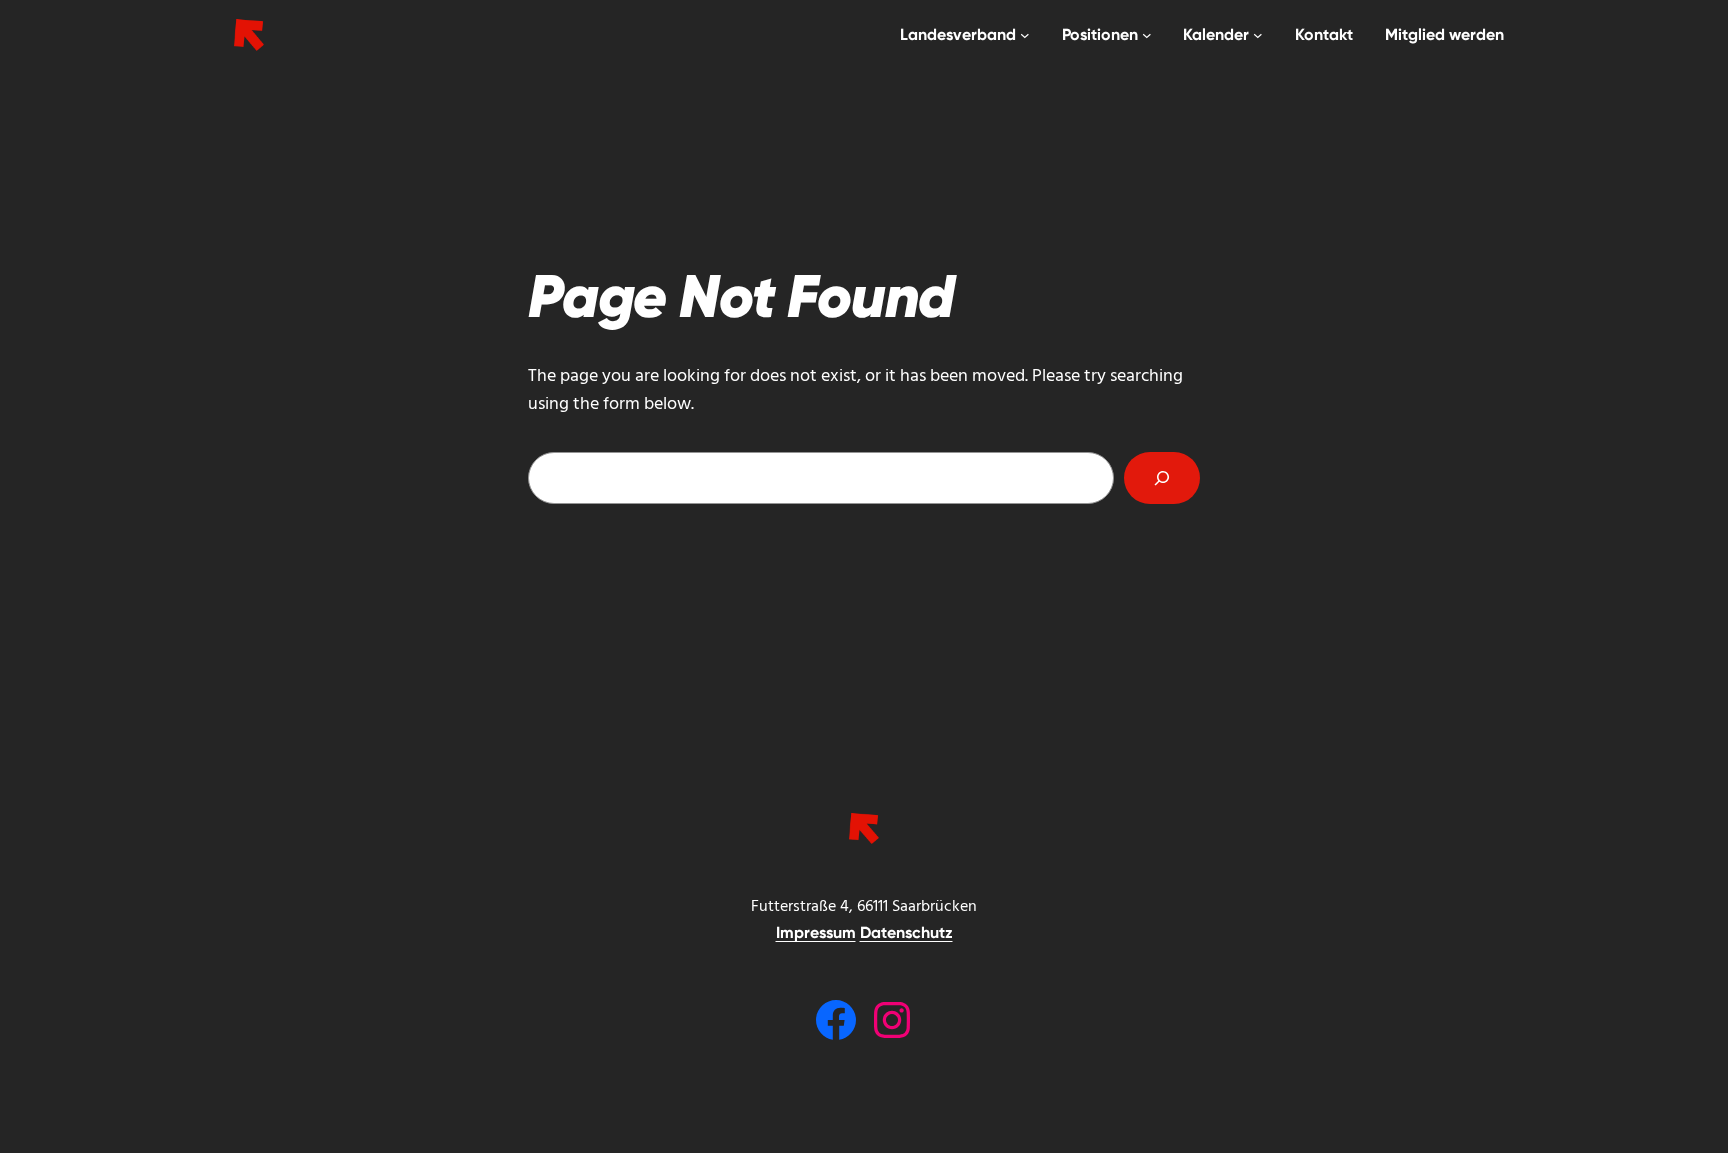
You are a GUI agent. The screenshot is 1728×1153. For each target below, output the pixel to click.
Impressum (816, 932)
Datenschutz (906, 932)
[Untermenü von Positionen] (1147, 35)
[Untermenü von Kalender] (1258, 35)
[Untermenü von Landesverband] (1025, 35)
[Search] (1162, 478)
